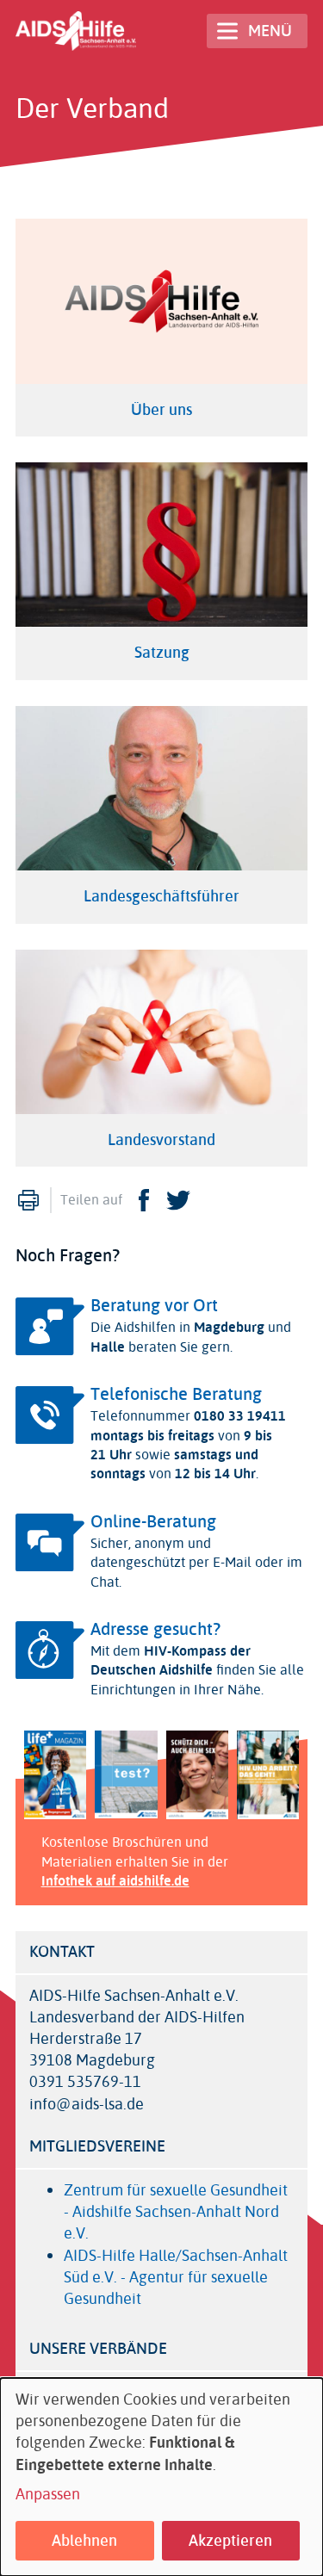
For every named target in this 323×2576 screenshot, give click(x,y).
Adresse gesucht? (155, 1629)
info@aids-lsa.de (87, 2105)
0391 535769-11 (85, 2082)
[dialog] (161, 2477)
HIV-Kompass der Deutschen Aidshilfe (171, 1660)
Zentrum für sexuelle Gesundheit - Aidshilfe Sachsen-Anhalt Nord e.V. (176, 2212)
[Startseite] (76, 31)
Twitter (178, 1200)
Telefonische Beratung (176, 1394)
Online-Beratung (153, 1522)
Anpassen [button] (48, 2495)
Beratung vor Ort (154, 1306)
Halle (108, 1347)
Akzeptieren (230, 2541)
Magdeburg (229, 1327)
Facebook (144, 1200)
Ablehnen (84, 2541)
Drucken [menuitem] (28, 1200)
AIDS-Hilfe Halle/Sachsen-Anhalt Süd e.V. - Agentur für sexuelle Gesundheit (176, 2277)
